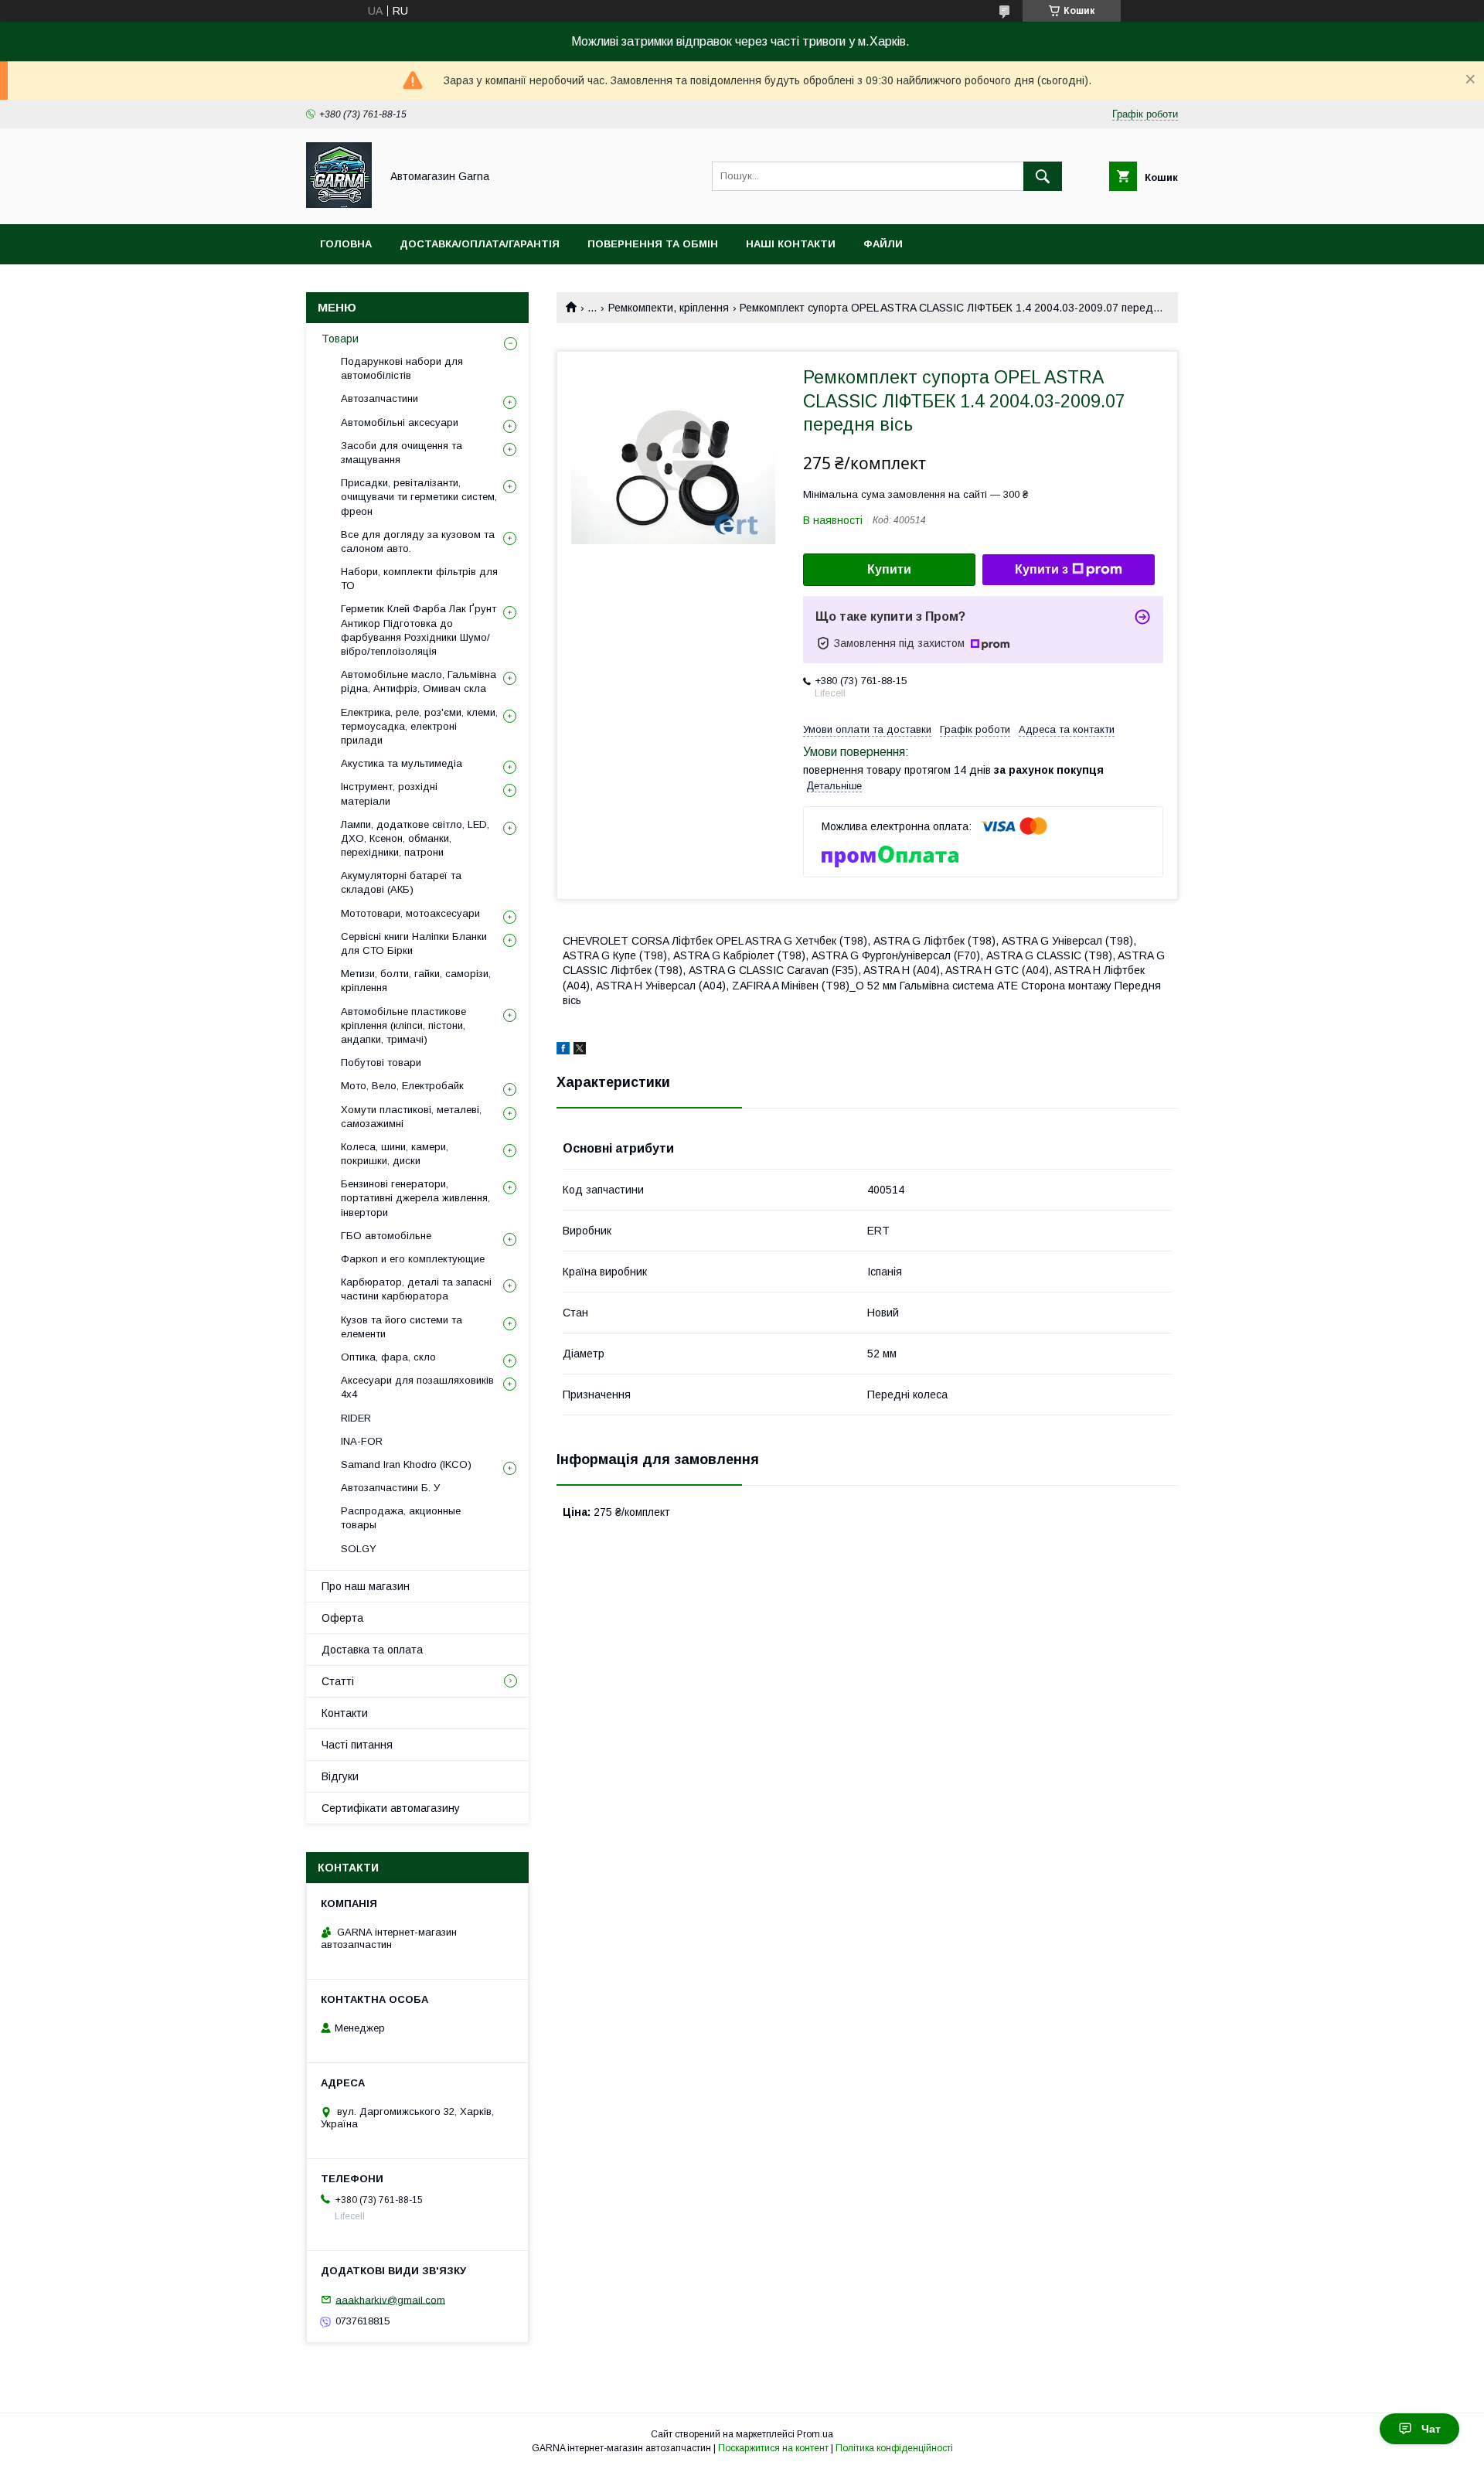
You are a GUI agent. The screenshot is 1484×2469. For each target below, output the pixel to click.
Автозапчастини (380, 398)
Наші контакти (791, 244)
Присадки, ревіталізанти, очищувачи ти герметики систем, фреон (419, 497)
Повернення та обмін (653, 244)
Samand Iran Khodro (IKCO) (406, 1464)
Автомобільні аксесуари (400, 422)
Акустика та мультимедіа (402, 763)
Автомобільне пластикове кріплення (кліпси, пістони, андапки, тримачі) (403, 1025)
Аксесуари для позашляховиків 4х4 (417, 1387)
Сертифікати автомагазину (391, 1808)
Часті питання (357, 1745)
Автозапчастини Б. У (390, 1488)
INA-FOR (362, 1441)
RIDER (356, 1418)
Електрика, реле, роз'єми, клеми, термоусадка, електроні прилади (419, 726)
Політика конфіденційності (894, 2448)
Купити (889, 569)
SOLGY (359, 1549)
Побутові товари (381, 1063)
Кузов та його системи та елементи (402, 1327)
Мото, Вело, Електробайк (402, 1086)
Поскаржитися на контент (773, 2448)
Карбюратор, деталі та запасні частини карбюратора (416, 1289)
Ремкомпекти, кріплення (669, 308)
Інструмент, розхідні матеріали (389, 793)
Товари (340, 339)
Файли (883, 244)
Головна (346, 244)
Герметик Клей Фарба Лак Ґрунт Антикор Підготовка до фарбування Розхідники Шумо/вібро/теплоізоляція (419, 630)
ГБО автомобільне (386, 1236)
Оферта (342, 1618)
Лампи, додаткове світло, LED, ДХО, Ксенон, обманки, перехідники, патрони (415, 838)
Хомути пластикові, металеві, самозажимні (411, 1117)
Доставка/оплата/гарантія (480, 244)
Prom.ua (815, 2434)
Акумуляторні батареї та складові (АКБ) (401, 882)
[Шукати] (1043, 176)
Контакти (345, 1713)
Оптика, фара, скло (388, 1357)
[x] (580, 1051)
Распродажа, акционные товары (401, 1518)
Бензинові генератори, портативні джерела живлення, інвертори (415, 1198)
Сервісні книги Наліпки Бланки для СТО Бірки (414, 943)
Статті (338, 1681)
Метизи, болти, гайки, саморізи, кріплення (416, 981)
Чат (1431, 2429)
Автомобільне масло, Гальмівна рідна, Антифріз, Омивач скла (419, 681)
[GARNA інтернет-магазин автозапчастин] (339, 204)
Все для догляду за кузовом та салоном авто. (418, 541)
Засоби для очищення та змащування (402, 453)
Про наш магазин (366, 1586)
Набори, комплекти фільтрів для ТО (419, 579)
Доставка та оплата (372, 1650)
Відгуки (340, 1776)
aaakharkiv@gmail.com (390, 2299)
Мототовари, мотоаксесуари (410, 913)
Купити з (1042, 569)
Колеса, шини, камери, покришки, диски (395, 1154)
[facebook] (563, 1051)
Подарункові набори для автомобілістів (402, 368)
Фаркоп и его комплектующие (413, 1259)
